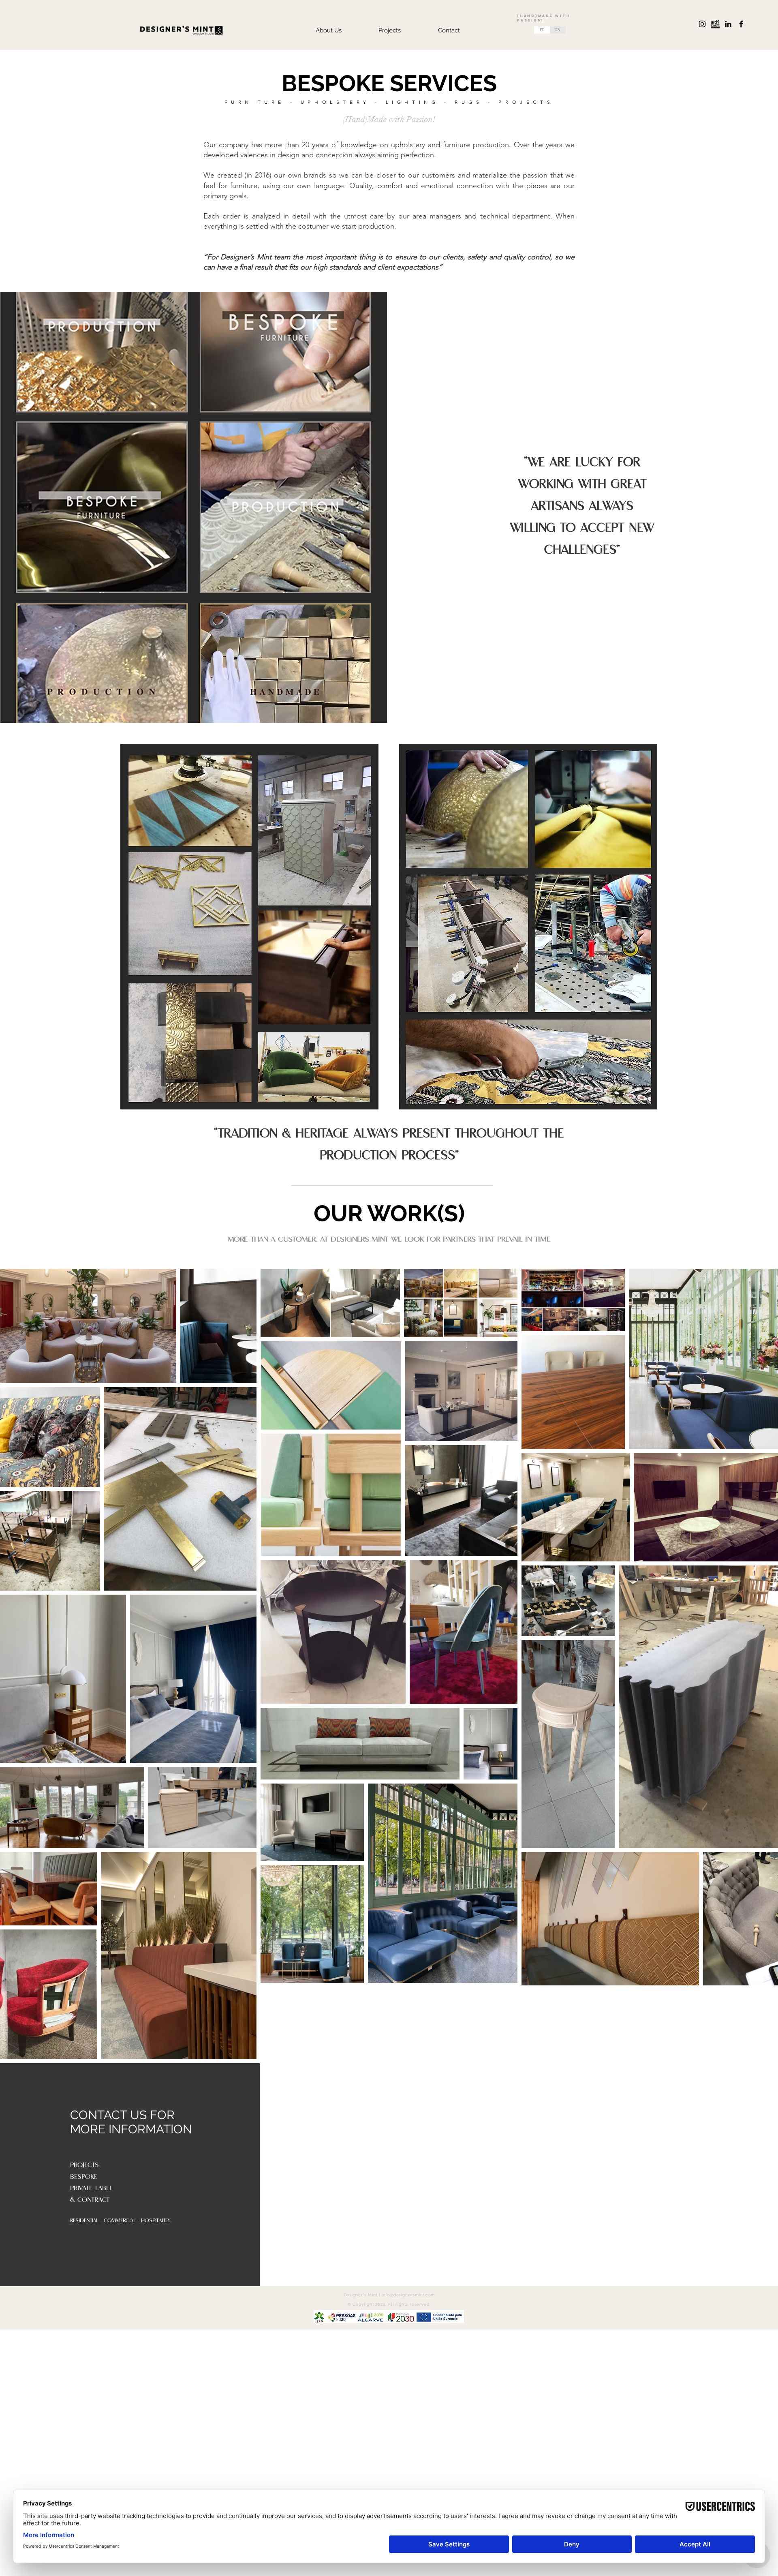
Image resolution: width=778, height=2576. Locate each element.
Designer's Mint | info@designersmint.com (389, 2295)
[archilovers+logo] (715, 24)
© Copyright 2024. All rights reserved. (389, 2304)
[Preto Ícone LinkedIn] (728, 24)
